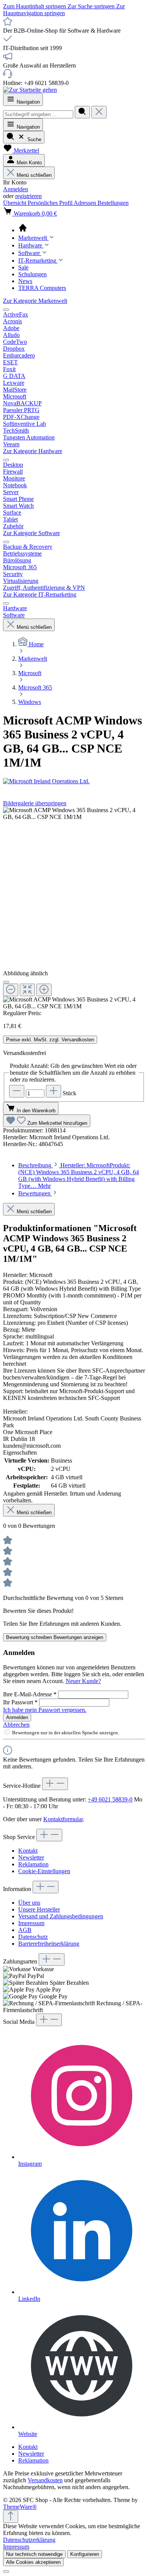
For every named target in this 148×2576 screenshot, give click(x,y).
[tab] (79, 1175)
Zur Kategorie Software (31, 533)
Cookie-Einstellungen (44, 1871)
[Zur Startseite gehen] (30, 90)
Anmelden (16, 189)
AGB (25, 1930)
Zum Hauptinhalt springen (35, 6)
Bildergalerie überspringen (35, 803)
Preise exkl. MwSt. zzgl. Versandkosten (50, 1040)
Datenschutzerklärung (29, 2540)
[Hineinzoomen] (44, 990)
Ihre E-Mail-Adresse (30, 1694)
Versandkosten (45, 2480)
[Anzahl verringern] (17, 1091)
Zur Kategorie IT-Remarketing (40, 594)
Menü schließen (34, 175)
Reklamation (33, 1864)
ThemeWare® (20, 2507)
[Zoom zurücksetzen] (27, 990)
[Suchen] (82, 112)
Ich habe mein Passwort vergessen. (45, 1710)
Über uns (29, 1903)
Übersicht (15, 203)
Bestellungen (113, 203)
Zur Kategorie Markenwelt (35, 301)
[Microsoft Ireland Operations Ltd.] (74, 781)
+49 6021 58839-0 (110, 1799)
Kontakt (28, 1851)
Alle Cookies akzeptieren (33, 2562)
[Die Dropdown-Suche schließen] (99, 112)
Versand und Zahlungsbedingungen (61, 1916)
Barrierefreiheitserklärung (49, 1944)
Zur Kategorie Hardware (33, 451)
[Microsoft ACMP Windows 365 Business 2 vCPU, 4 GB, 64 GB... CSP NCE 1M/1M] (74, 814)
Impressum (31, 1923)
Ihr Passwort (20, 1702)
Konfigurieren (85, 2554)
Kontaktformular (63, 1819)
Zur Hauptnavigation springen (64, 10)
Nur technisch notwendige (34, 2554)
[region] (74, 908)
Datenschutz (33, 1937)
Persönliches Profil (51, 203)
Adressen (86, 203)
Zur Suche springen (92, 6)
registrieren (28, 196)
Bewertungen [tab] (35, 1193)
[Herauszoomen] (11, 990)
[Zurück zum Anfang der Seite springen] (11, 2517)
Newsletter (31, 1857)
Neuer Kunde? (83, 1681)
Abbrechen (16, 1725)
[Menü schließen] (6, 310)
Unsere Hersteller (39, 1909)
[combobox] (38, 114)
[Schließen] (6, 982)
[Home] (82, 228)
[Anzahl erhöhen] (54, 1091)
